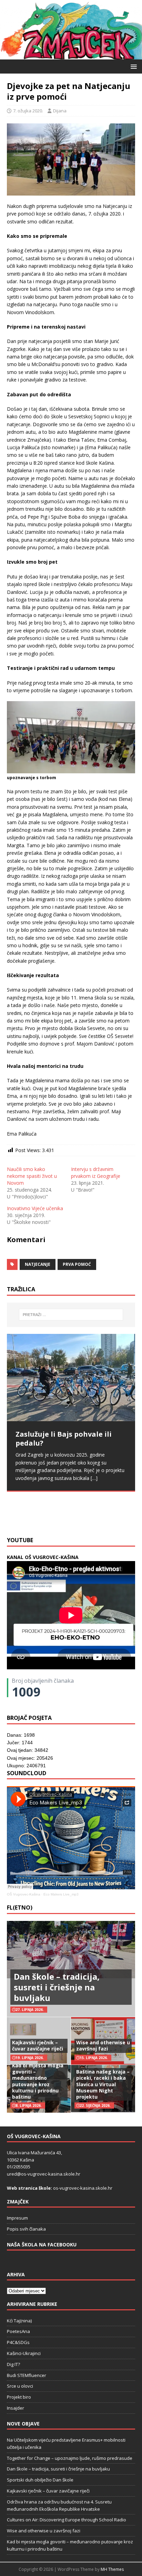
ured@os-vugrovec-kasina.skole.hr (44, 2174)
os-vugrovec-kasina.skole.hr (83, 2188)
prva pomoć (77, 1264)
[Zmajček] (71, 55)
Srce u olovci (20, 2386)
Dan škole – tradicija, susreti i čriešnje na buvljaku (57, 1987)
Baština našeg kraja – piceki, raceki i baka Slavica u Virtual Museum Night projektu (103, 2084)
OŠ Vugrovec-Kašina (24, 1894)
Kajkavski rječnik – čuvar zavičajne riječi (38, 2046)
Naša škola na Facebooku (42, 2245)
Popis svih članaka (26, 2229)
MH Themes (112, 2569)
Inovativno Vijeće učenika (35, 1208)
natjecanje (38, 1264)
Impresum (17, 2218)
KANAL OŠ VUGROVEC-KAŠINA (43, 1557)
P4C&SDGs (18, 2342)
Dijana (60, 111)
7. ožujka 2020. (28, 111)
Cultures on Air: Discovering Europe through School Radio (67, 2520)
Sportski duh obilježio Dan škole (40, 2480)
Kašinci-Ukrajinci (24, 2353)
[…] (62, 1516)
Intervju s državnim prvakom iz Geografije (96, 1173)
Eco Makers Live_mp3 (61, 1894)
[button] (133, 66)
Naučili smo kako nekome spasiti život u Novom (32, 1176)
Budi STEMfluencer (27, 2375)
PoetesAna (18, 2331)
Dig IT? (13, 2364)
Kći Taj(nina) (19, 2321)
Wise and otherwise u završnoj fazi (103, 2046)
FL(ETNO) (20, 1908)
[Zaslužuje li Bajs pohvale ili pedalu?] (71, 1378)
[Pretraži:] (71, 1315)
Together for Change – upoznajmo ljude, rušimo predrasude (70, 2458)
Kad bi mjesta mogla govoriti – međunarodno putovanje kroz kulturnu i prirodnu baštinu (38, 2081)
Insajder (16, 2408)
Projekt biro (19, 2397)
